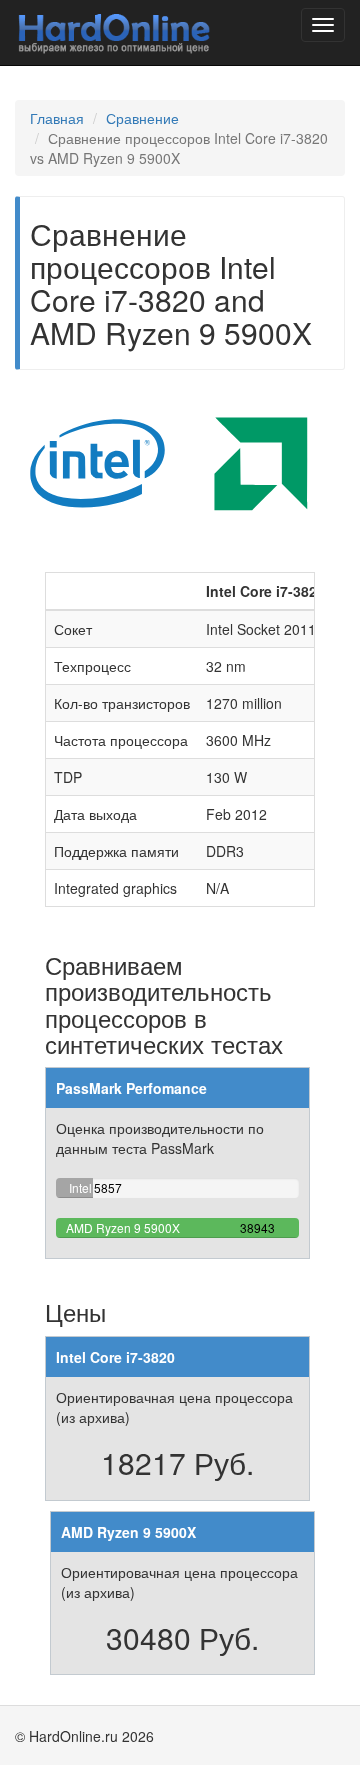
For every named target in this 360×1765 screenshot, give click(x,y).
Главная (57, 118)
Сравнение (142, 118)
